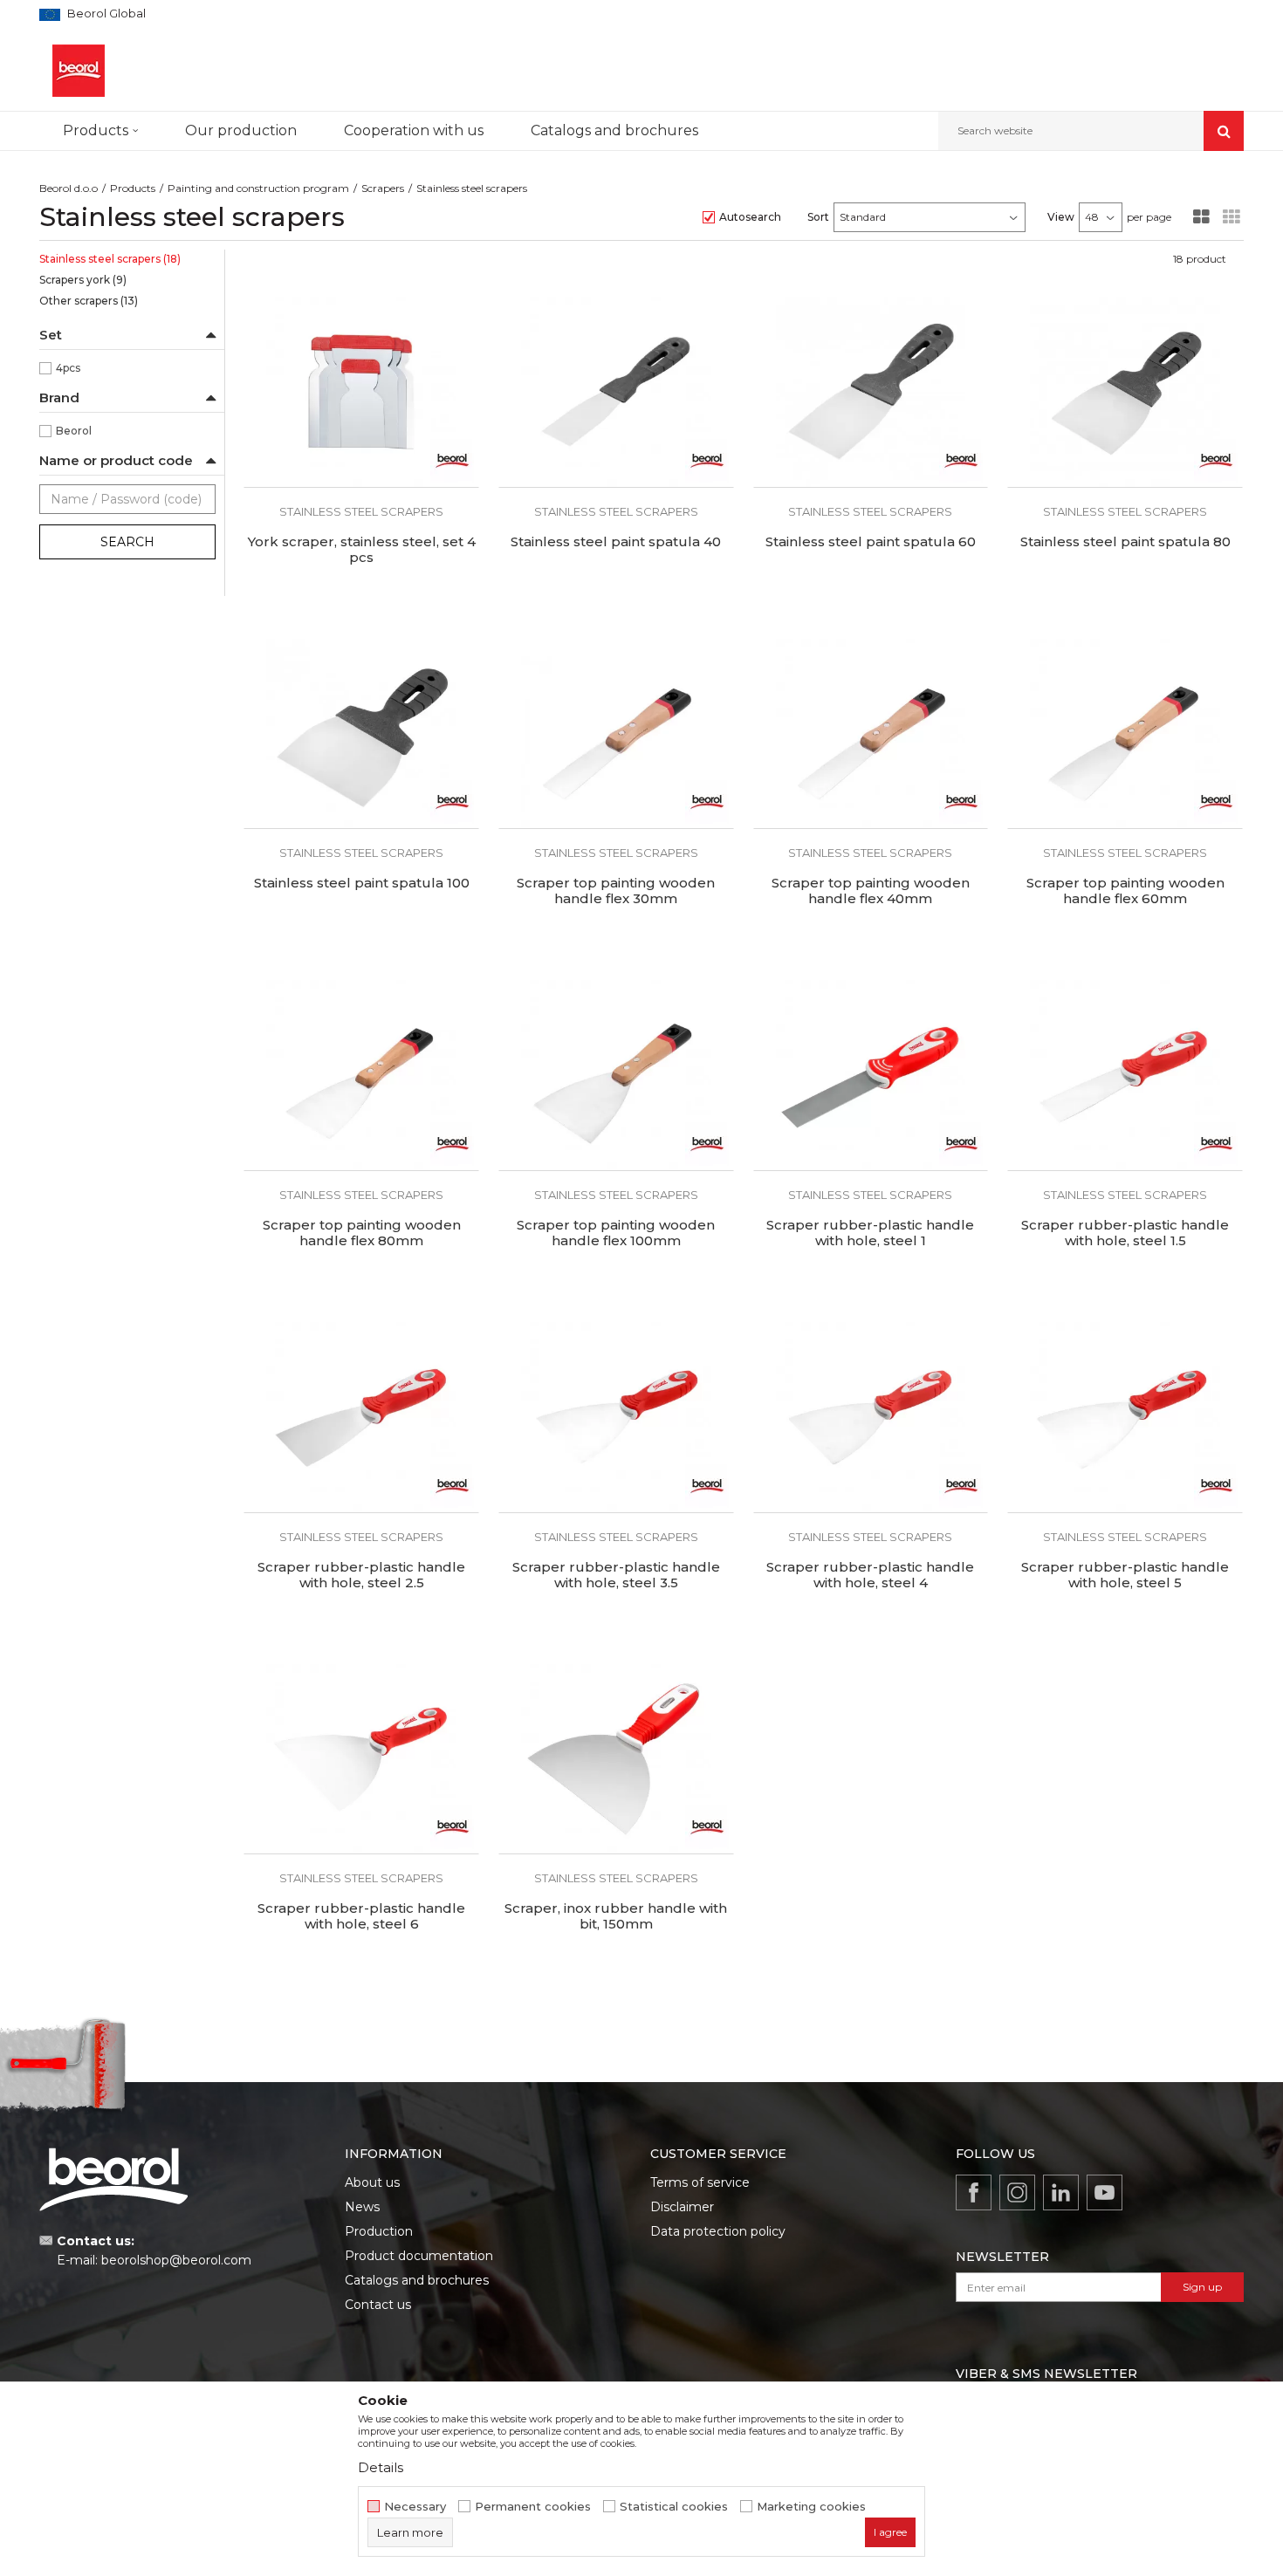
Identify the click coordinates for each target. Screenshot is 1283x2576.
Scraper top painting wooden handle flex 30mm (616, 891)
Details (381, 2467)
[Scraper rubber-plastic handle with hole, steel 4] (871, 1417)
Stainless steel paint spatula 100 (362, 883)
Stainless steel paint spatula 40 (616, 542)
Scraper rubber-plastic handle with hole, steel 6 (361, 1916)
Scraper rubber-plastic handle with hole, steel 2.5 (361, 1575)
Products (133, 188)
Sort (818, 217)
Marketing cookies (811, 2507)
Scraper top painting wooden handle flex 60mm (1125, 891)
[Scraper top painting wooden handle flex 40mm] (871, 734)
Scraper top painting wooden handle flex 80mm (362, 1233)
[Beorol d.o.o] (79, 71)
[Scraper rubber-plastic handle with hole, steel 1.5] (1125, 1075)
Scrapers (383, 188)
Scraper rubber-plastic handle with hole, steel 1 (870, 1233)
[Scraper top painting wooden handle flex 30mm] (616, 734)
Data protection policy (718, 2231)
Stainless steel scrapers (110, 259)
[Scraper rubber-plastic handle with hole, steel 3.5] (616, 1417)
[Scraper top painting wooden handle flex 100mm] (616, 1075)
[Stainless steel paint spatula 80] (1125, 392)
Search (127, 542)
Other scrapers (89, 301)
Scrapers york (83, 280)
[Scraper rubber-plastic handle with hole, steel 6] (361, 1759)
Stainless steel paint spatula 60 (871, 542)
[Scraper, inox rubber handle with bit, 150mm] (616, 1759)
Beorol (74, 431)
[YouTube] (1105, 2192)
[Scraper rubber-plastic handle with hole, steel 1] (871, 1075)
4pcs (68, 368)
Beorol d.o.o (69, 188)
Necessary (415, 2507)
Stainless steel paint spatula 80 (1125, 542)
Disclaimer (682, 2207)
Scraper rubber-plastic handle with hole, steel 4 (870, 1575)
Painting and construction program (258, 188)
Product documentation (419, 2256)
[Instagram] (1017, 2192)
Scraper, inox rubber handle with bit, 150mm (616, 1916)
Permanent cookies (533, 2507)
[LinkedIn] (1061, 2192)
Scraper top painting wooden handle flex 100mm (616, 1233)
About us (372, 2182)
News (362, 2207)
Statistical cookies (674, 2507)
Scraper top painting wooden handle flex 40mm (871, 891)
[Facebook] (974, 2192)
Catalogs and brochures (417, 2280)
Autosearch (750, 217)
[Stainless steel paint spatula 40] (616, 392)
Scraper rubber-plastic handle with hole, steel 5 (1125, 1575)
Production (379, 2231)
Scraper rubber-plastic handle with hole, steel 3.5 (616, 1575)
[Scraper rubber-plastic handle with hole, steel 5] (1125, 1417)
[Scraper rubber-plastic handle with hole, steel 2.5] (361, 1417)
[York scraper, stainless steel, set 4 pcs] (361, 392)
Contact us (378, 2305)
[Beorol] (452, 461)
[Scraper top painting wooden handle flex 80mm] (361, 1075)
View (1061, 217)
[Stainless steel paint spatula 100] (361, 734)
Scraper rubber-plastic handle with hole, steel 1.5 (1125, 1233)
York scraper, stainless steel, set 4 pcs (362, 550)
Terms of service (700, 2182)
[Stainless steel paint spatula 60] (871, 392)
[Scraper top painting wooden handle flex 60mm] (1125, 734)
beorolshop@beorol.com (176, 2260)
